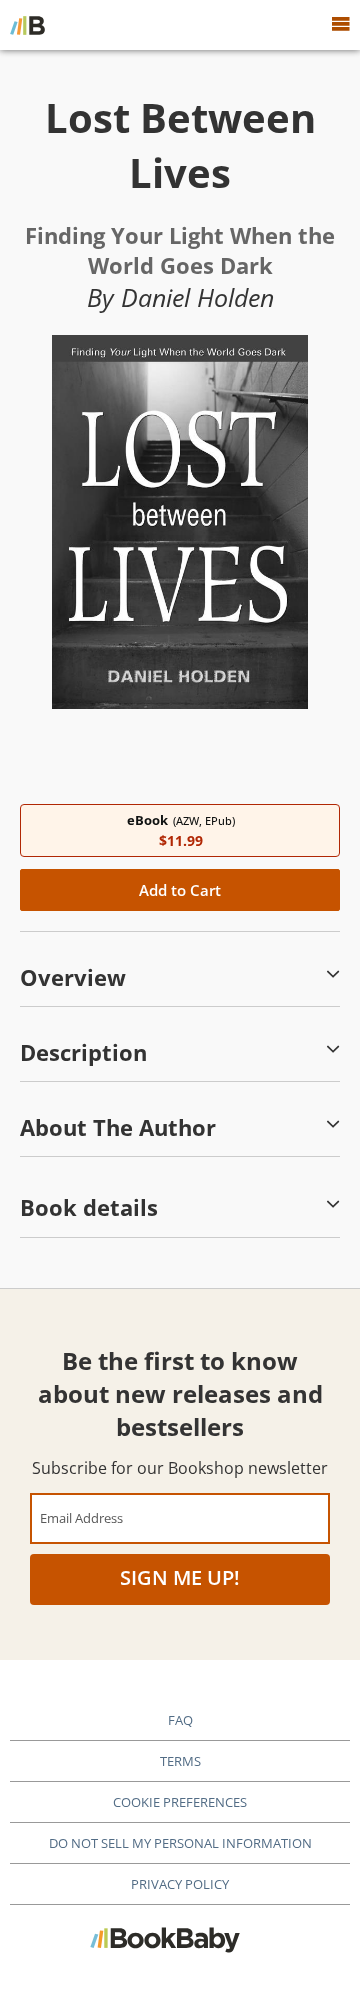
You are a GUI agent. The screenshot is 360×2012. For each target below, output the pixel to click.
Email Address (81, 1517)
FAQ (180, 1720)
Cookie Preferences (180, 1802)
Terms (180, 1761)
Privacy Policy (180, 1884)
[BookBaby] (27, 25)
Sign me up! (180, 1577)
